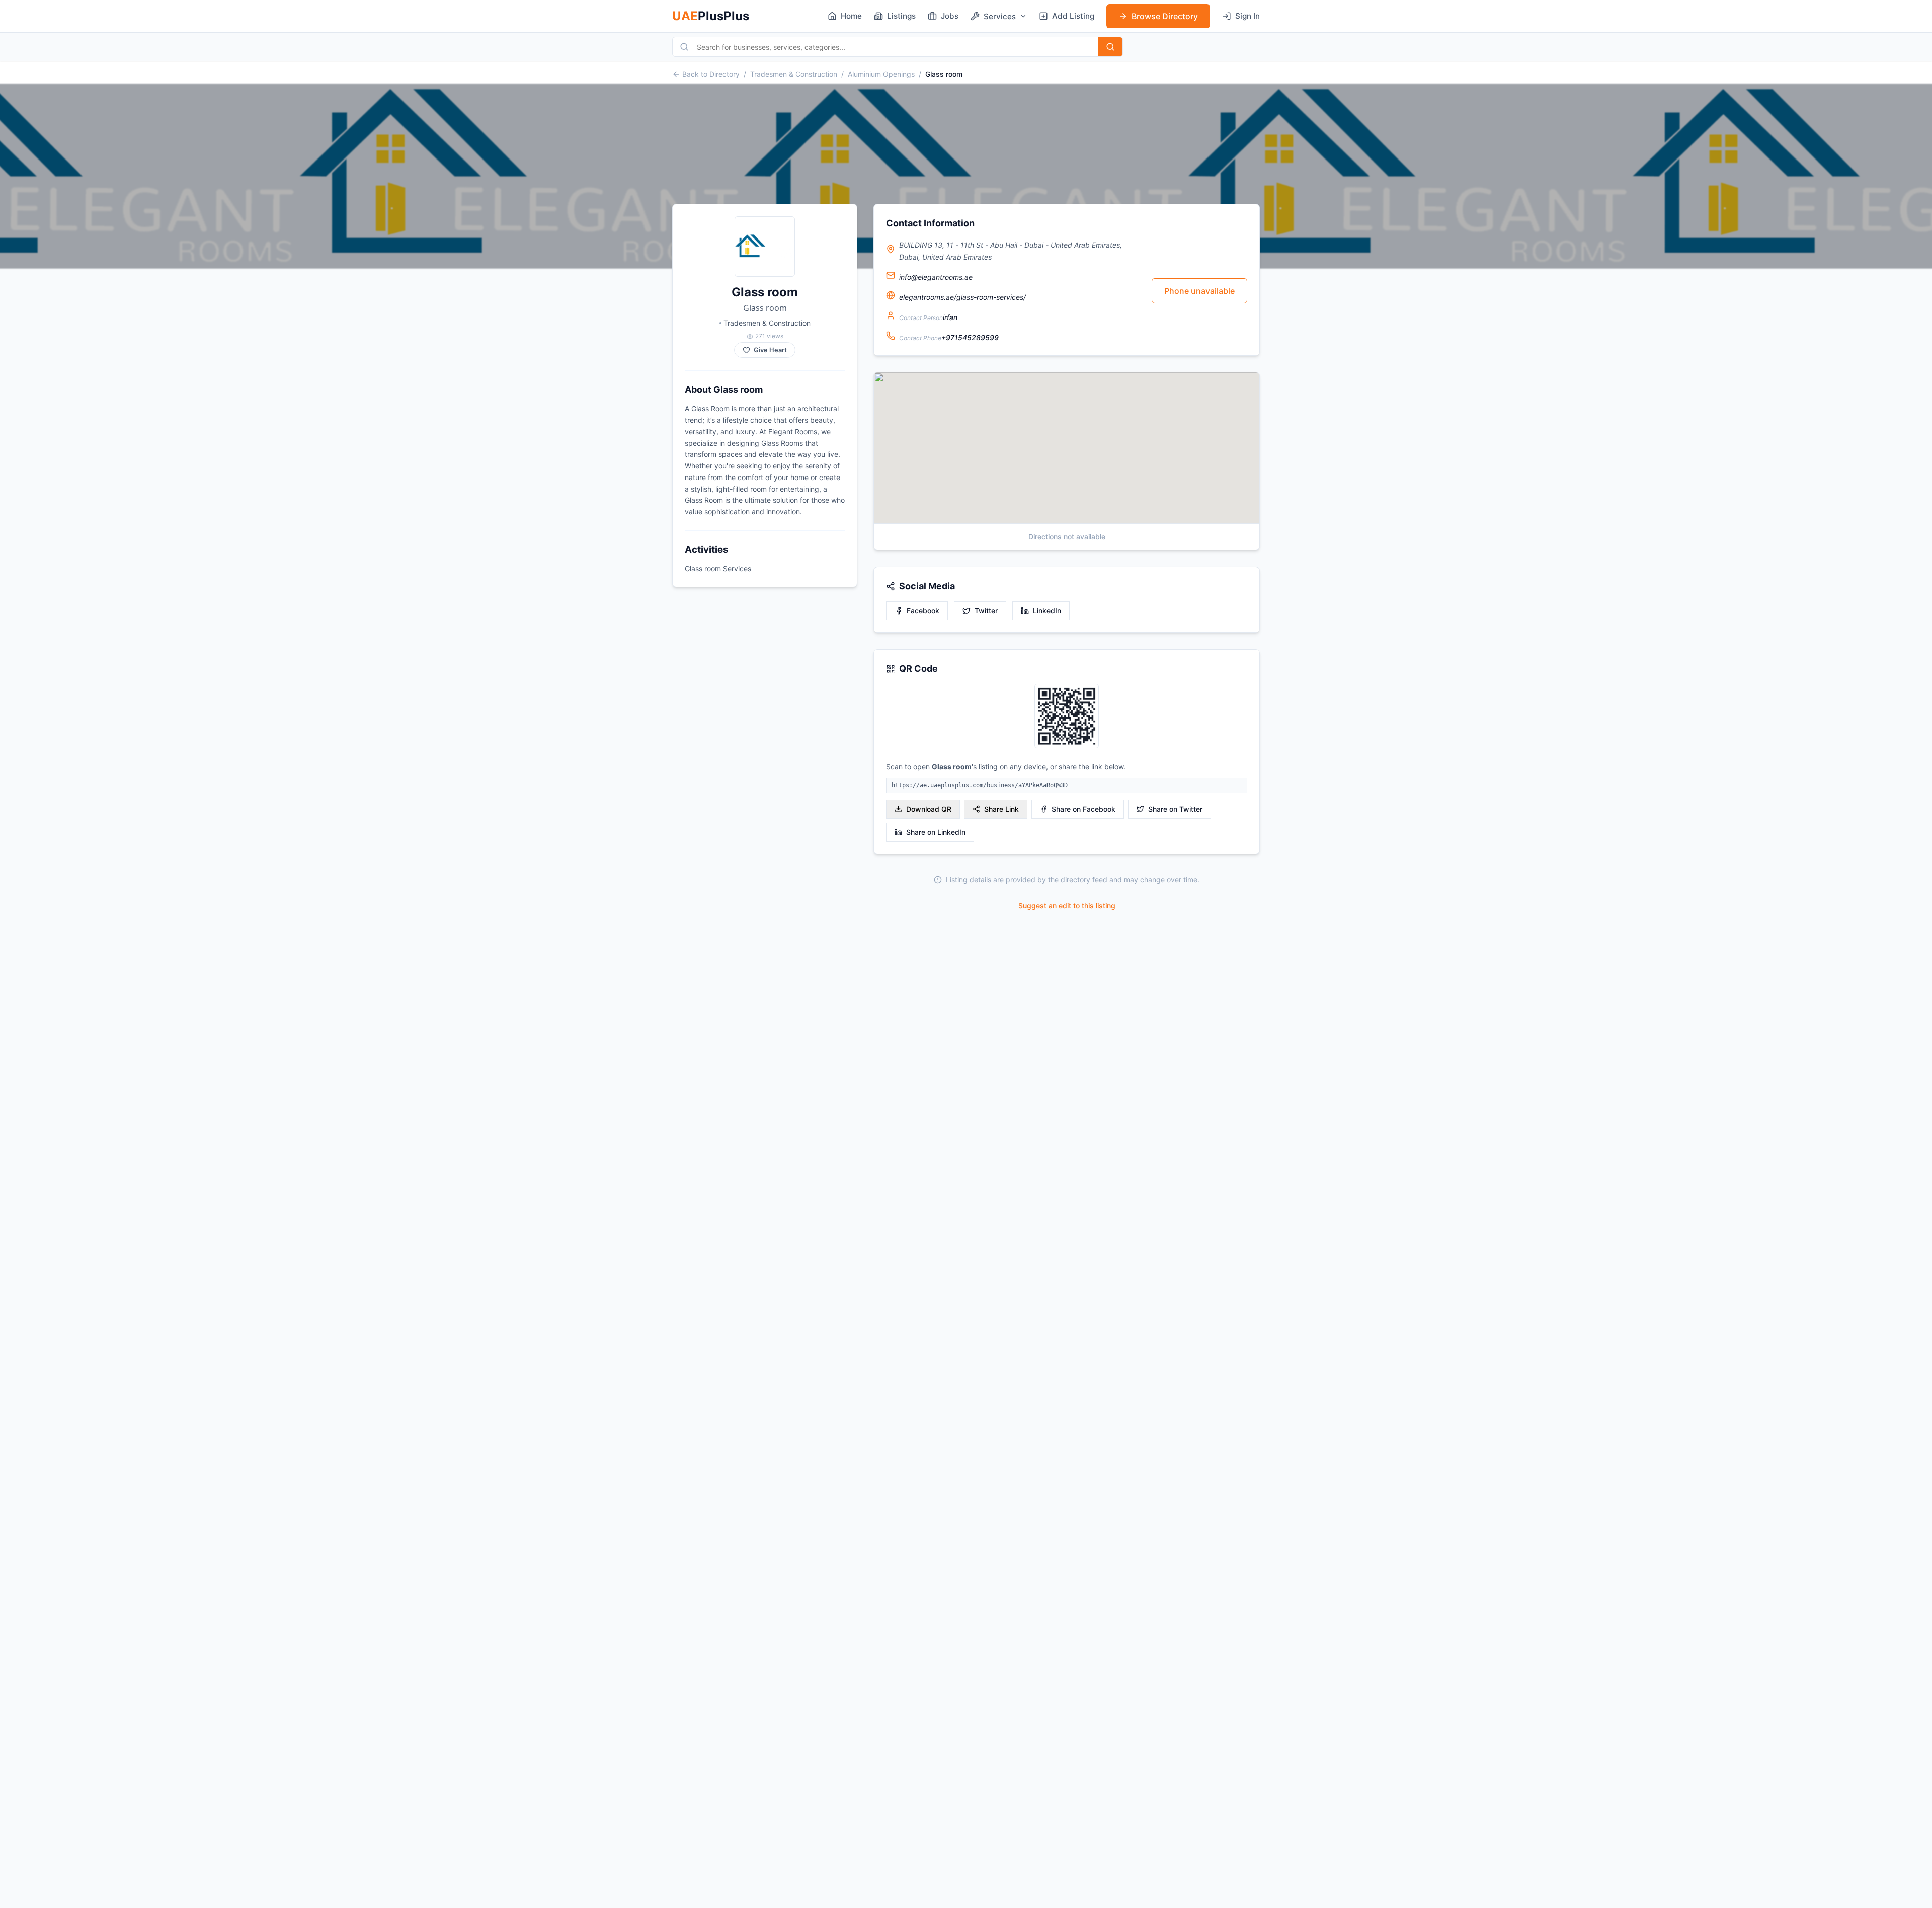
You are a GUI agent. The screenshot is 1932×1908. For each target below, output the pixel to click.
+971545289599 (970, 337)
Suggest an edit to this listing (1067, 905)
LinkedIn (1047, 611)
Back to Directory (711, 74)
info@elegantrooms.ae (936, 277)
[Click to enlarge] (1067, 717)
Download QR (929, 809)
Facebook (923, 611)
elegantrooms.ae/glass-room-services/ (962, 297)
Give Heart (770, 350)
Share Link (1001, 809)
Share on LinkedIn (936, 832)
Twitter (986, 611)
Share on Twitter (1175, 809)
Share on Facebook (1083, 809)
